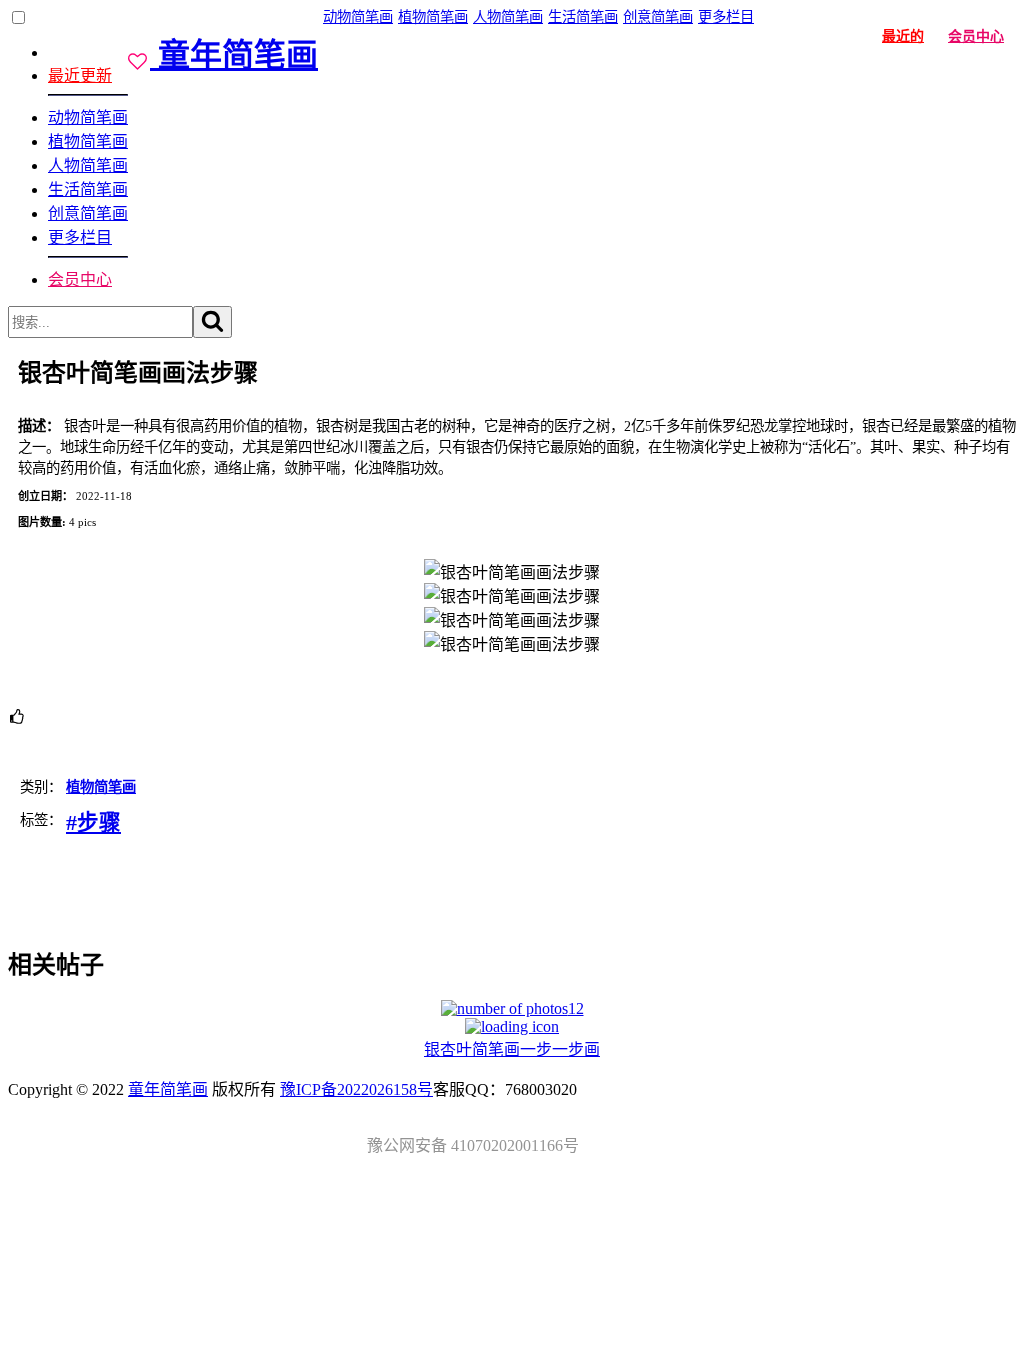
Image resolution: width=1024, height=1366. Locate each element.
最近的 (903, 36)
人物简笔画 (88, 165)
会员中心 (80, 279)
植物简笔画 (88, 141)
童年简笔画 (168, 1089)
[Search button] (212, 322)
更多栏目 (80, 237)
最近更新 (80, 75)
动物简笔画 (88, 117)
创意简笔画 (88, 213)
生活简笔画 (88, 189)
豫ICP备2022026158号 (356, 1089)
